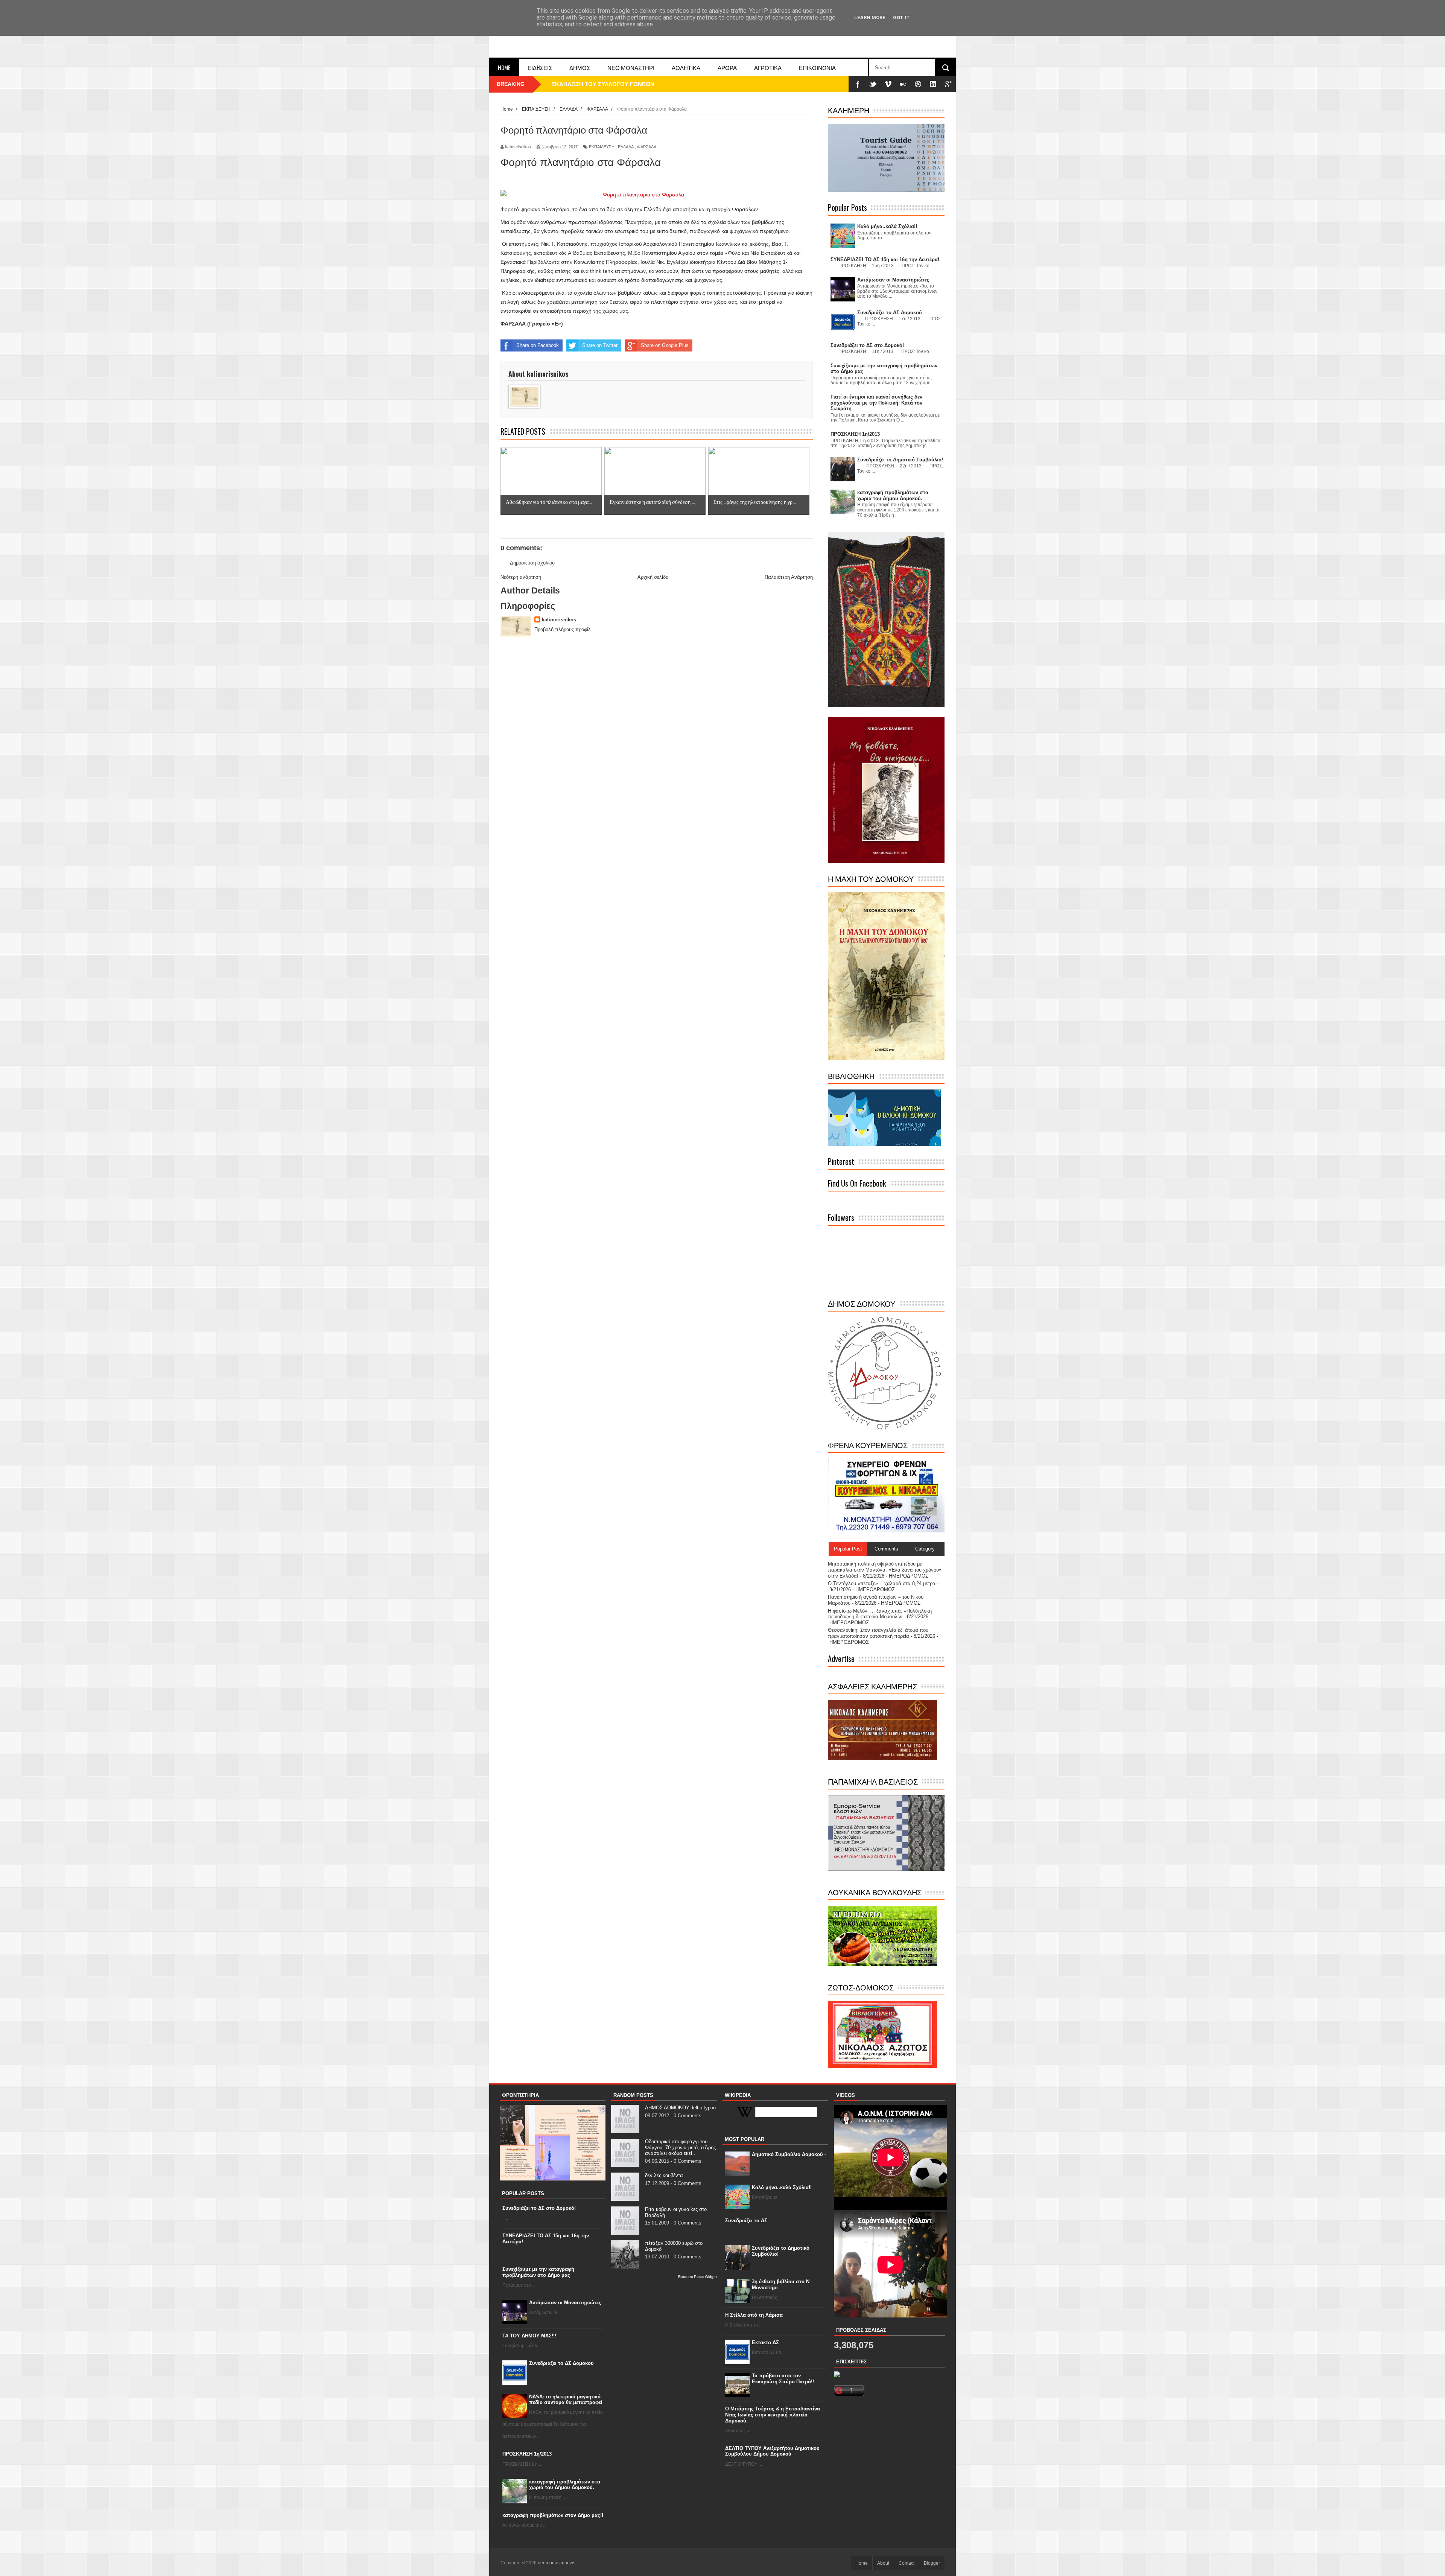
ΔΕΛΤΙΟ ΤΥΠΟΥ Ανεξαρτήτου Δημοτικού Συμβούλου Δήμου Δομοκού (772, 2451)
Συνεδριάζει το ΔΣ (746, 2221)
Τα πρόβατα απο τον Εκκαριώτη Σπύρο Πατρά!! (783, 2379)
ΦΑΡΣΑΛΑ (647, 147)
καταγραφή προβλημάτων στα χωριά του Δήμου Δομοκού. (565, 2485)
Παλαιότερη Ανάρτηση (789, 577)
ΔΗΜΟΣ (580, 67)
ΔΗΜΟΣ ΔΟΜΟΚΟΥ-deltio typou (680, 2108)
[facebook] (858, 84)
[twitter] (873, 84)
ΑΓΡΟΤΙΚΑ (768, 67)
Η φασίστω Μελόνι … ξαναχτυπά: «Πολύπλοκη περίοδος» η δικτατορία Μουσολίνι (880, 1614)
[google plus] (948, 84)
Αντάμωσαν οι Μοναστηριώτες (565, 2303)
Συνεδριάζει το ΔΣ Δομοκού (561, 2363)
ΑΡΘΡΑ (727, 67)
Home (504, 67)
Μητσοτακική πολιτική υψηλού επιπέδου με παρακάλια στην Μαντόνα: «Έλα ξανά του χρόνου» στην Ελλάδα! (885, 1570)
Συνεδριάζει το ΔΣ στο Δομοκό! (539, 2208)
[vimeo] (888, 84)
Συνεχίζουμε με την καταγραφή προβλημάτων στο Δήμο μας (538, 2272)
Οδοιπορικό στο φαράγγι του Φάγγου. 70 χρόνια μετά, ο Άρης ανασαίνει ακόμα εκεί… (680, 2147)
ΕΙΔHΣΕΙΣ (540, 67)
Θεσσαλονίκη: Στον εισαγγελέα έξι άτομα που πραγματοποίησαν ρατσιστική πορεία (878, 1633)
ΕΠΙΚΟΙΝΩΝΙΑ (817, 67)
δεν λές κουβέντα (664, 2175)
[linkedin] (933, 84)
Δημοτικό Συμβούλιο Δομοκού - (789, 2154)
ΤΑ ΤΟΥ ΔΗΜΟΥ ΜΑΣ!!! (529, 2336)
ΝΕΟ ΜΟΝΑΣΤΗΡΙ (631, 67)
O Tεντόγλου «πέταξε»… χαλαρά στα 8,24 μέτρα (882, 1583)
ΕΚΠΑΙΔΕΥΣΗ (602, 147)
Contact (907, 2563)
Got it (901, 17)
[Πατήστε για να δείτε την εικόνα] (657, 195)
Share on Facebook (538, 345)
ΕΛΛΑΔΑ (626, 147)
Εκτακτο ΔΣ (765, 2342)
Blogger (932, 2563)
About (883, 2563)
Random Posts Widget (697, 2277)
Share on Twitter (600, 345)
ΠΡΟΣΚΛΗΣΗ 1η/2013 (527, 2454)
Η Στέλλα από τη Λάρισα (754, 2315)
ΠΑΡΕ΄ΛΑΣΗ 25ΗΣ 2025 (582, 84)
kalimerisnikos (559, 620)
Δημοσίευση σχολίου (532, 563)
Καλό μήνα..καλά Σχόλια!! (782, 2187)
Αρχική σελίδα (653, 577)
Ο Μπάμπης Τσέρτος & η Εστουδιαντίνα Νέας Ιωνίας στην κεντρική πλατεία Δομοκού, (773, 2415)
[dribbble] (918, 84)
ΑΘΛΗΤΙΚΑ (686, 67)
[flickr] (903, 84)
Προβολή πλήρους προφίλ (563, 629)
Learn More (870, 17)
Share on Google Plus (665, 345)
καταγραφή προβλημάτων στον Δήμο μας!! (553, 2515)
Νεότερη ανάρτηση (521, 577)
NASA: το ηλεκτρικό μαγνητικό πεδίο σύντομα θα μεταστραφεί (566, 2400)
